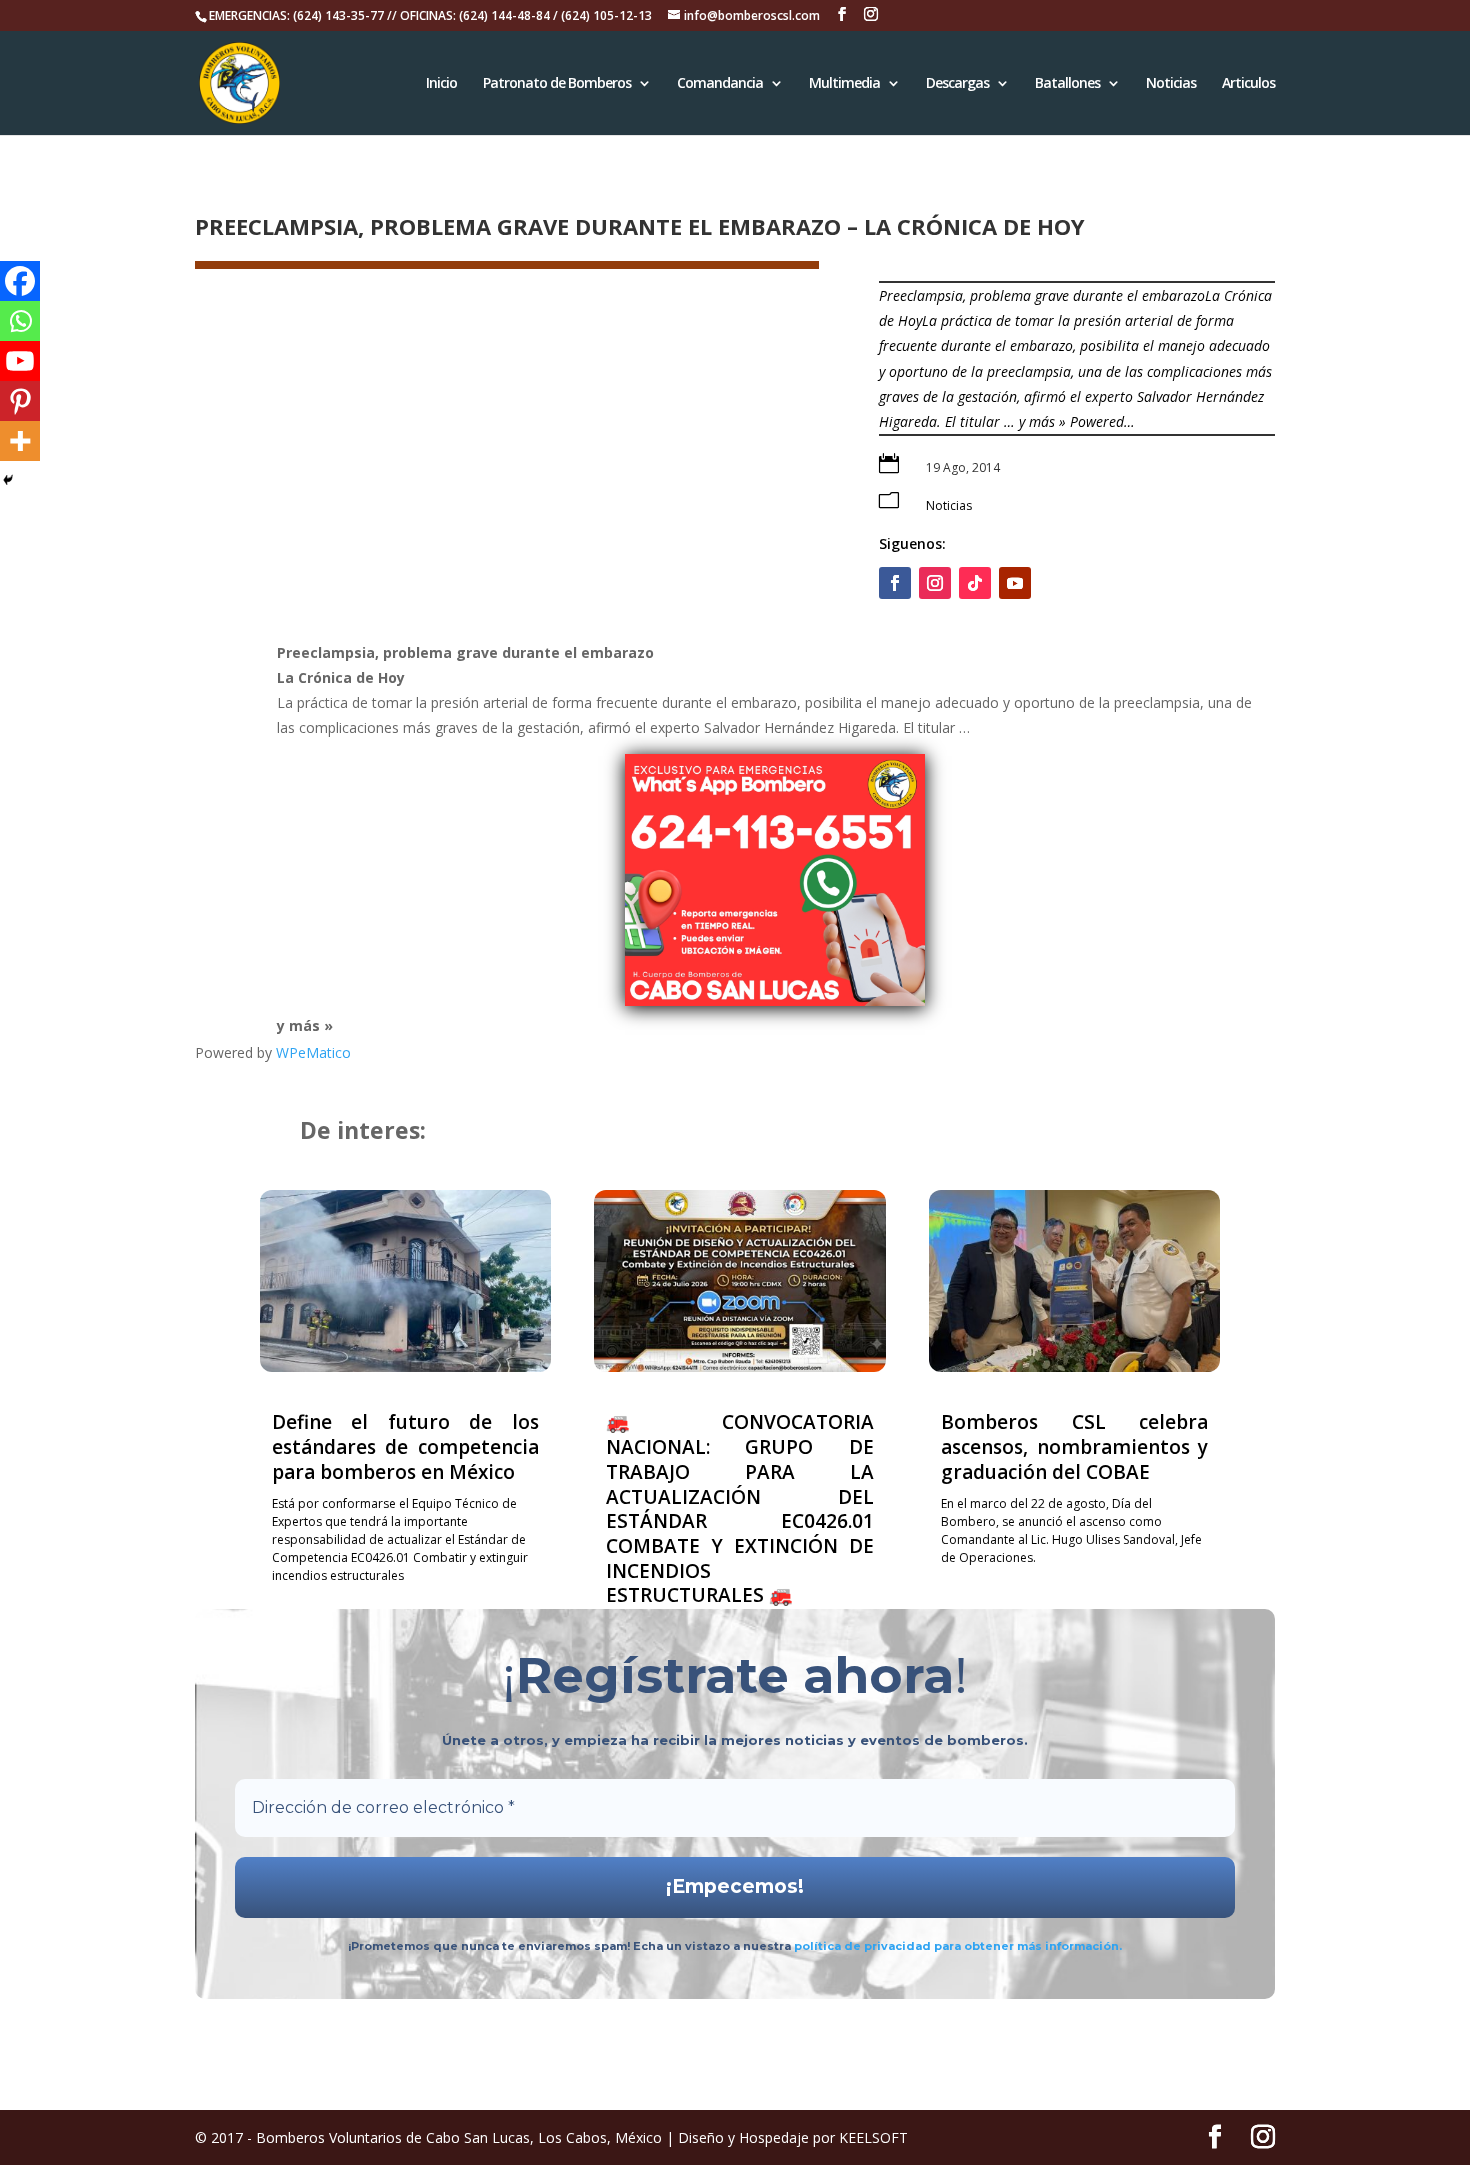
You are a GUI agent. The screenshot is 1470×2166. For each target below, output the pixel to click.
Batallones (1067, 84)
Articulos (1248, 84)
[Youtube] (20, 361)
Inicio (441, 84)
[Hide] (8, 480)
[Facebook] (20, 281)
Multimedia (844, 84)
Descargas (957, 84)
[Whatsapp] (20, 321)
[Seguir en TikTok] (975, 583)
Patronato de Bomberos (557, 84)
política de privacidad (864, 1946)
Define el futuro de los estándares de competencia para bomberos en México (405, 1446)
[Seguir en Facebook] (895, 583)
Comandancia (720, 84)
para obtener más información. (1028, 1946)
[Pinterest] (20, 401)
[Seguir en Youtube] (1015, 583)
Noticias (1171, 84)
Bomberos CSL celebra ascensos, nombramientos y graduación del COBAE (1074, 1446)
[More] (20, 441)
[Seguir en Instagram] (935, 583)
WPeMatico (313, 1052)
